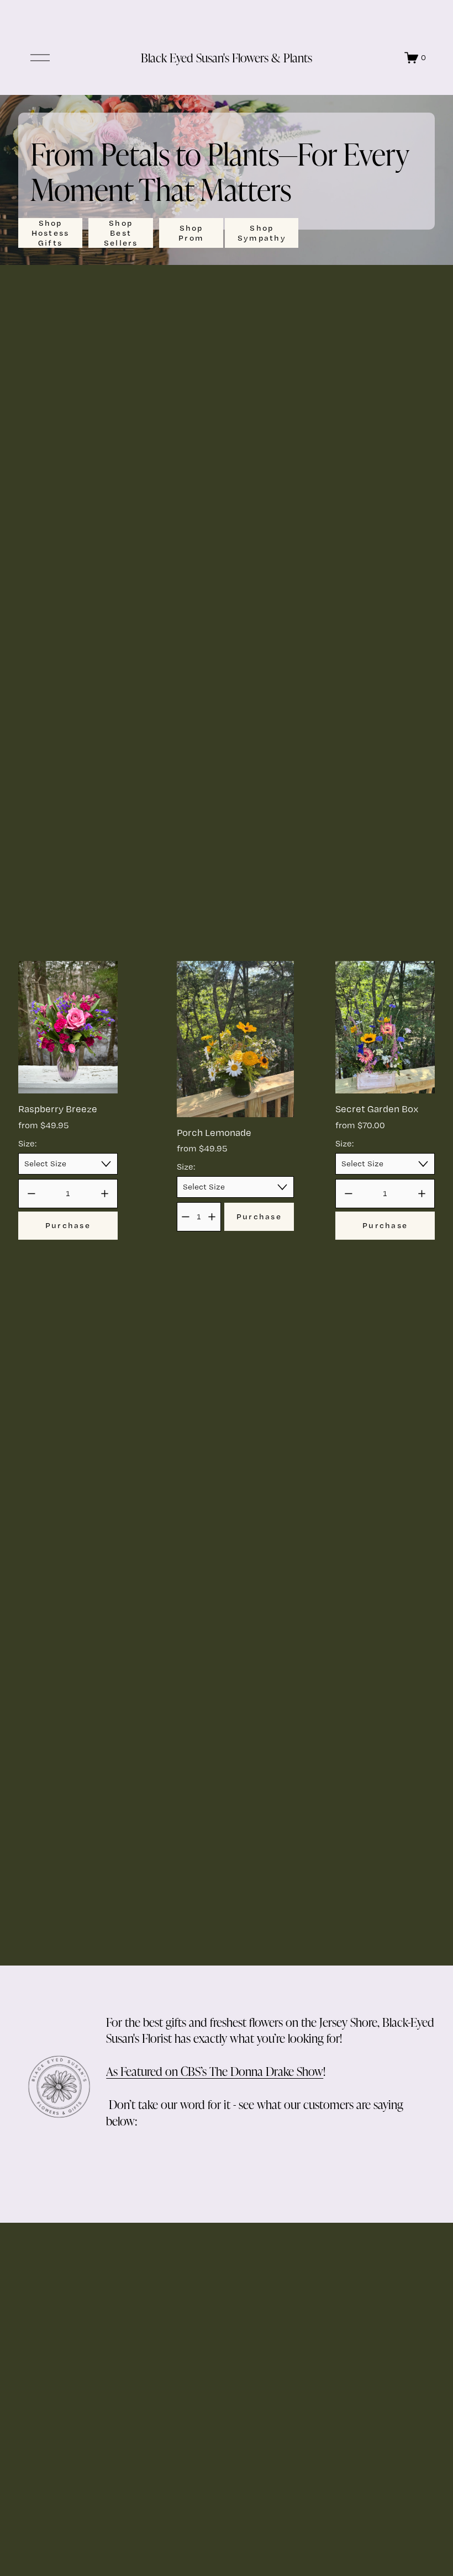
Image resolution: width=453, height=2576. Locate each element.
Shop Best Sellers (121, 233)
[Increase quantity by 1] (105, 1194)
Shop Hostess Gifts (51, 233)
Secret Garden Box (377, 1109)
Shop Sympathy (262, 233)
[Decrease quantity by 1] (31, 1194)
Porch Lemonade (214, 1132)
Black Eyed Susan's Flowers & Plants (227, 57)
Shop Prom (191, 233)
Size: (27, 1143)
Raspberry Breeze (58, 1109)
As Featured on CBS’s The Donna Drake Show (215, 2071)
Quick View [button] (68, 1074)
